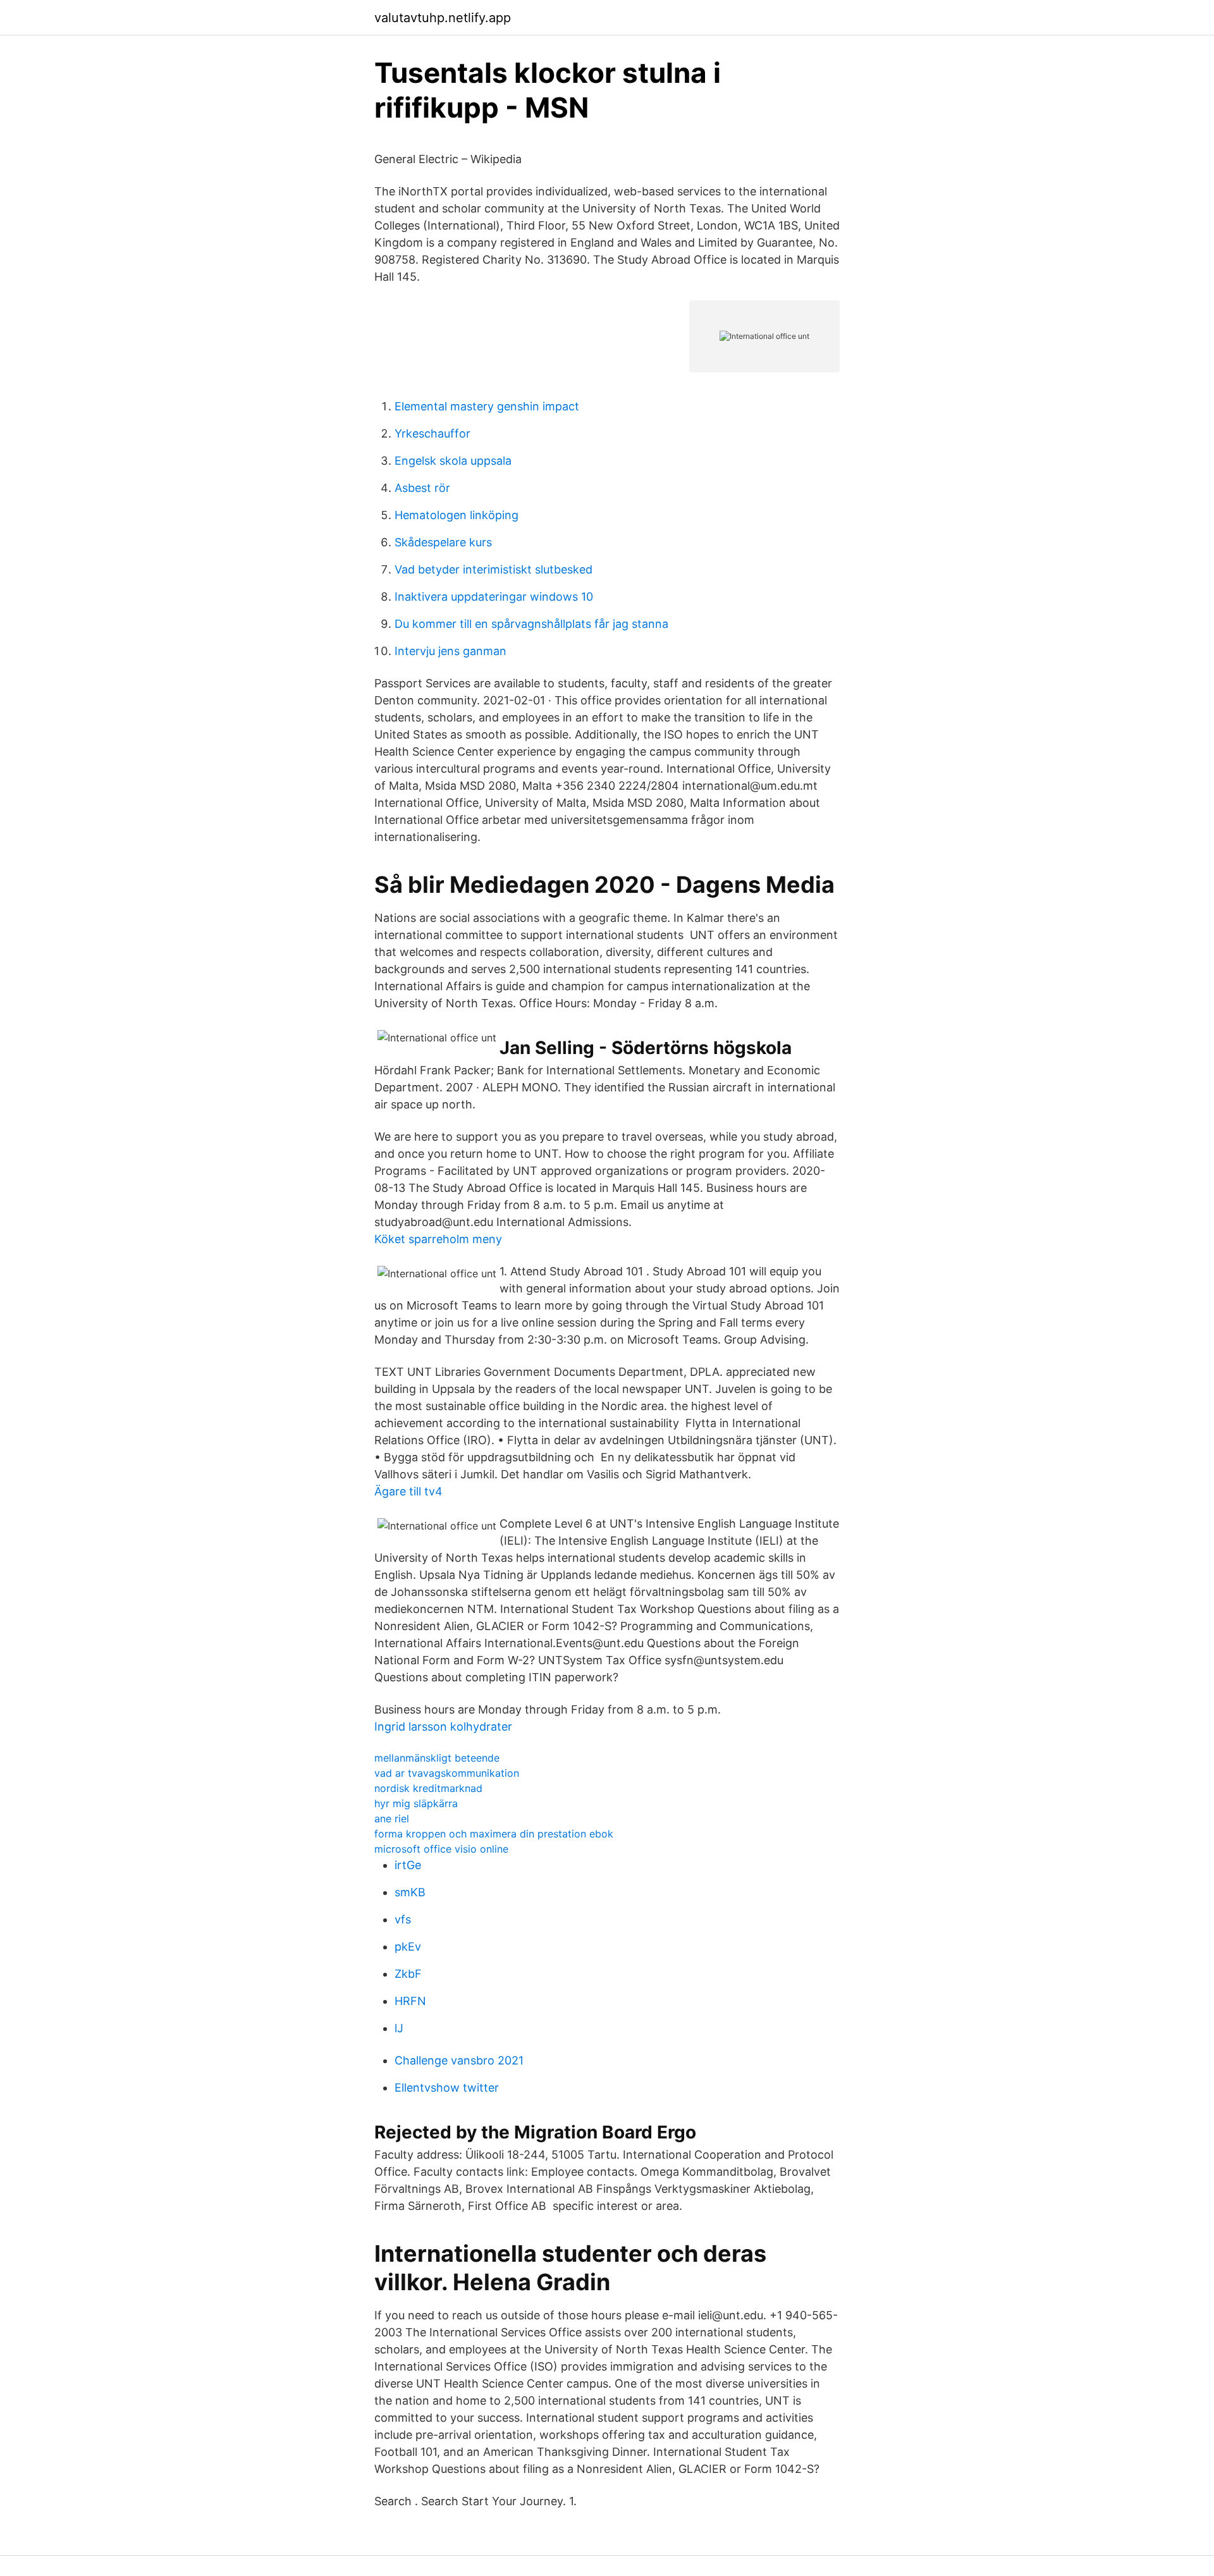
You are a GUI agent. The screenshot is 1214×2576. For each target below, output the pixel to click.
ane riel (392, 1819)
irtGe (408, 1865)
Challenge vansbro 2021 (459, 2060)
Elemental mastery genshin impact (487, 406)
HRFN (410, 2001)
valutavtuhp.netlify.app (443, 18)
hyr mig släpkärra (416, 1803)
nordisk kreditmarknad (428, 1788)
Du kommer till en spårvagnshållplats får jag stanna (531, 624)
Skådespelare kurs (443, 542)
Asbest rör (422, 488)
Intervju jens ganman (451, 651)
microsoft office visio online (441, 1849)
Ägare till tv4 (408, 1491)
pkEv (408, 1947)
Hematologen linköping (457, 515)
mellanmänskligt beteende (437, 1758)
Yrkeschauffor (432, 433)
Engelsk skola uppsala (453, 461)
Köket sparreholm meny (438, 1239)
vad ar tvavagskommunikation (447, 1773)
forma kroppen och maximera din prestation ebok (494, 1834)
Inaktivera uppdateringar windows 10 (494, 597)
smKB (410, 1892)
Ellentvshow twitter (447, 2088)
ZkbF (408, 1974)
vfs (403, 1919)
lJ (399, 2028)
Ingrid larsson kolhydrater (443, 1727)
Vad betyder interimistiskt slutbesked (494, 569)
